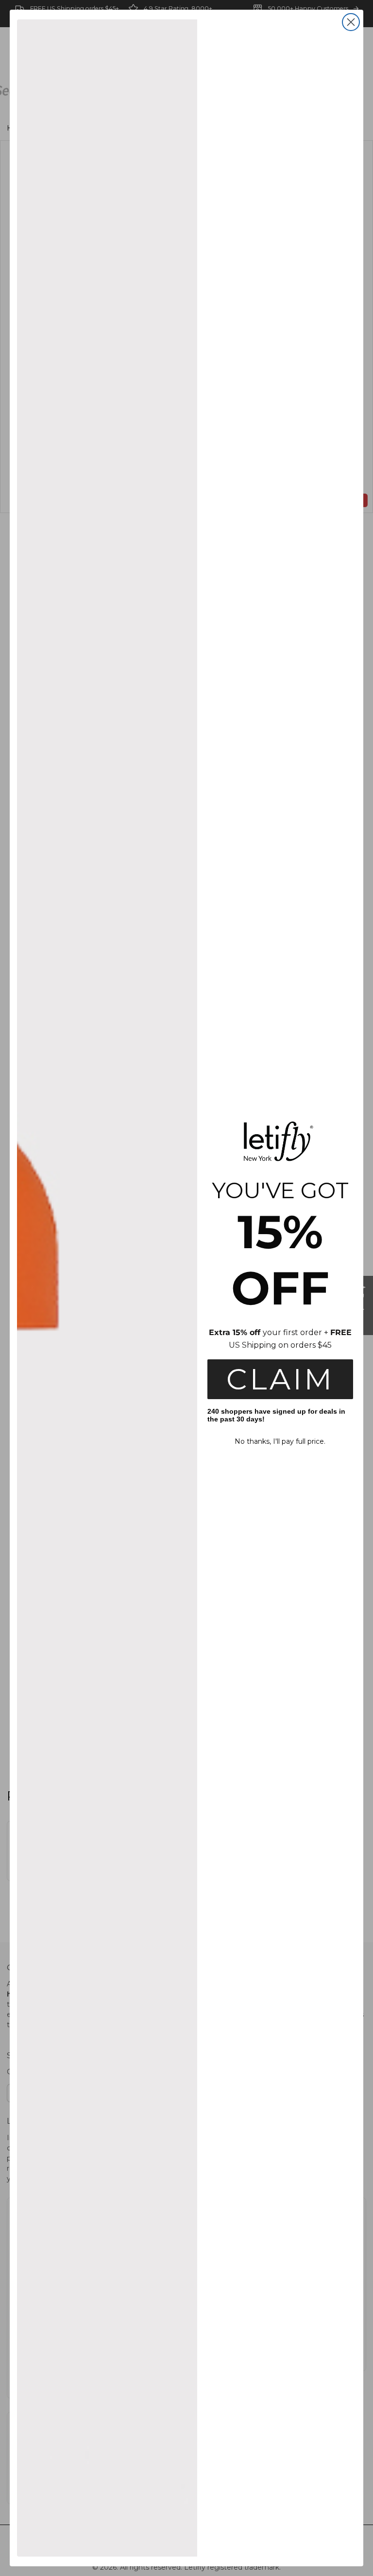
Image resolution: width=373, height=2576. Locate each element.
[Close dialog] (351, 22)
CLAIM (280, 1379)
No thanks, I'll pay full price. (280, 1441)
